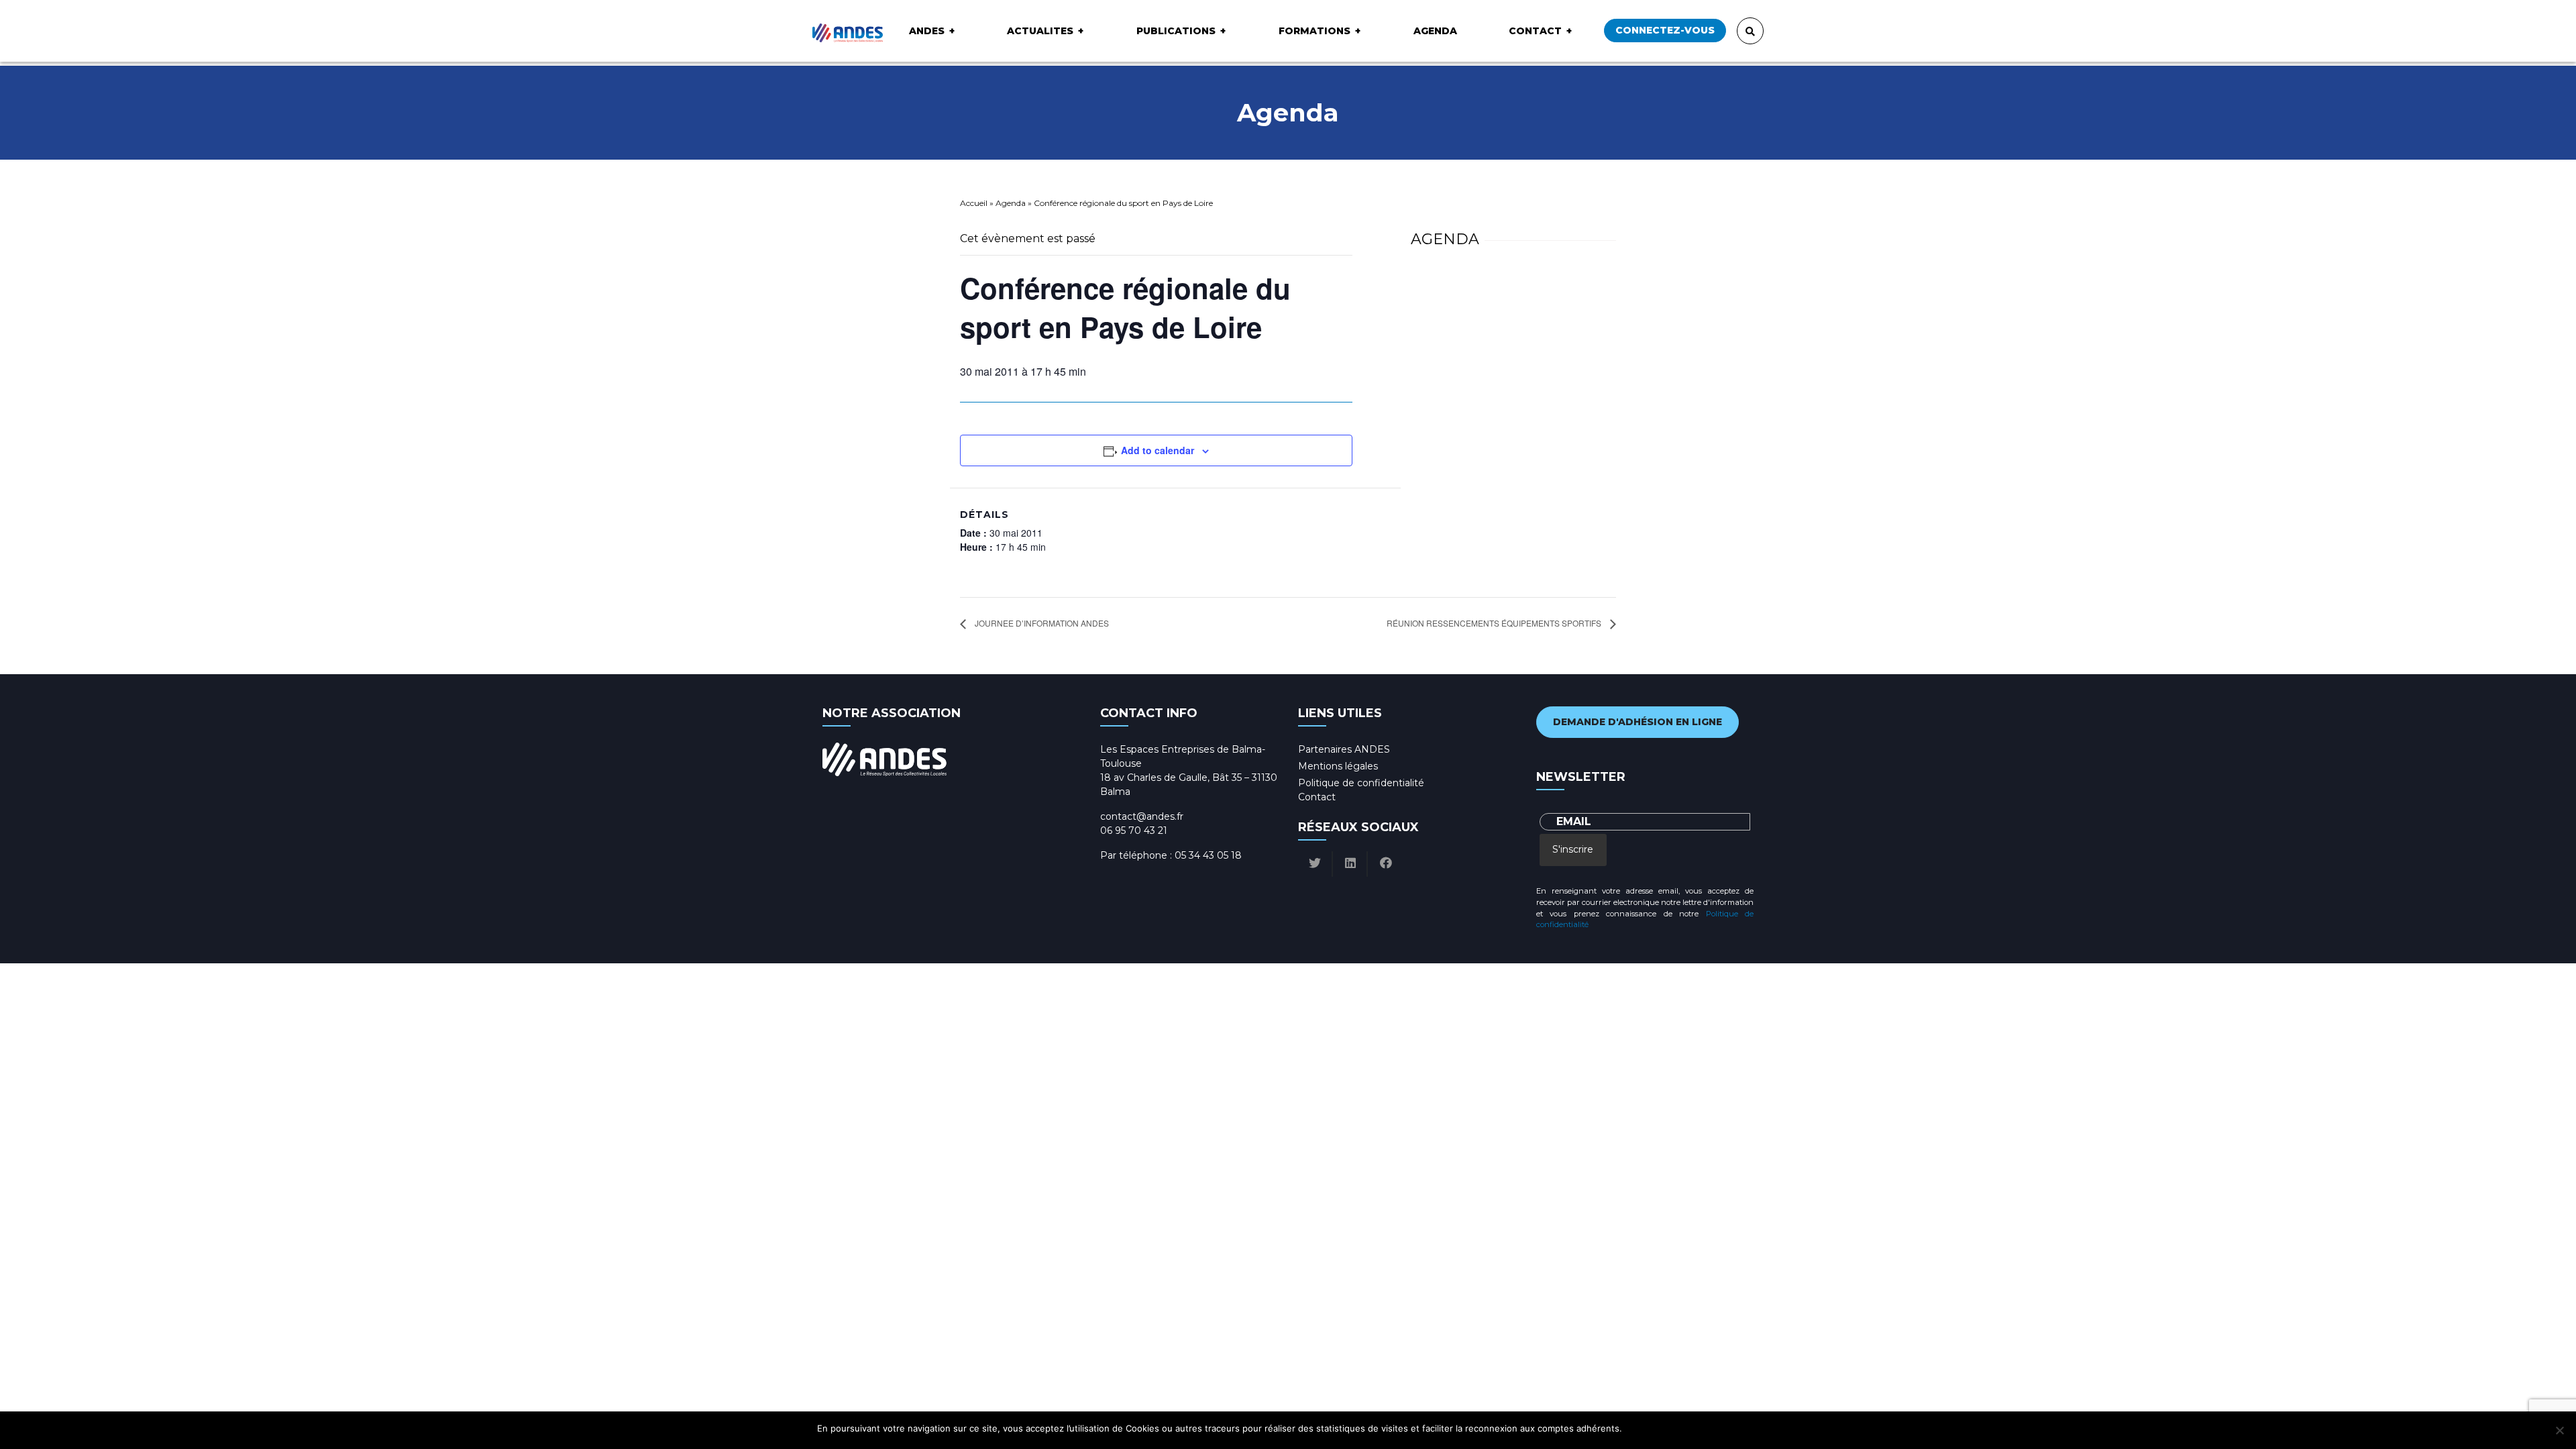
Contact (1535, 31)
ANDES (927, 31)
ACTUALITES (1040, 31)
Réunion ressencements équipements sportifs (1495, 623)
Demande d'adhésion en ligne (1638, 722)
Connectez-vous (1665, 30)
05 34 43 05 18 (1208, 855)
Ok (1634, 1428)
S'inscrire (1573, 849)
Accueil (974, 203)
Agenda (1435, 31)
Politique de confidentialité (1361, 783)
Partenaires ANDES (1344, 749)
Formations (1314, 31)
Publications (1176, 31)
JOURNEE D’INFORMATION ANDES (1041, 623)
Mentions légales (1338, 766)
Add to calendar (1158, 450)
